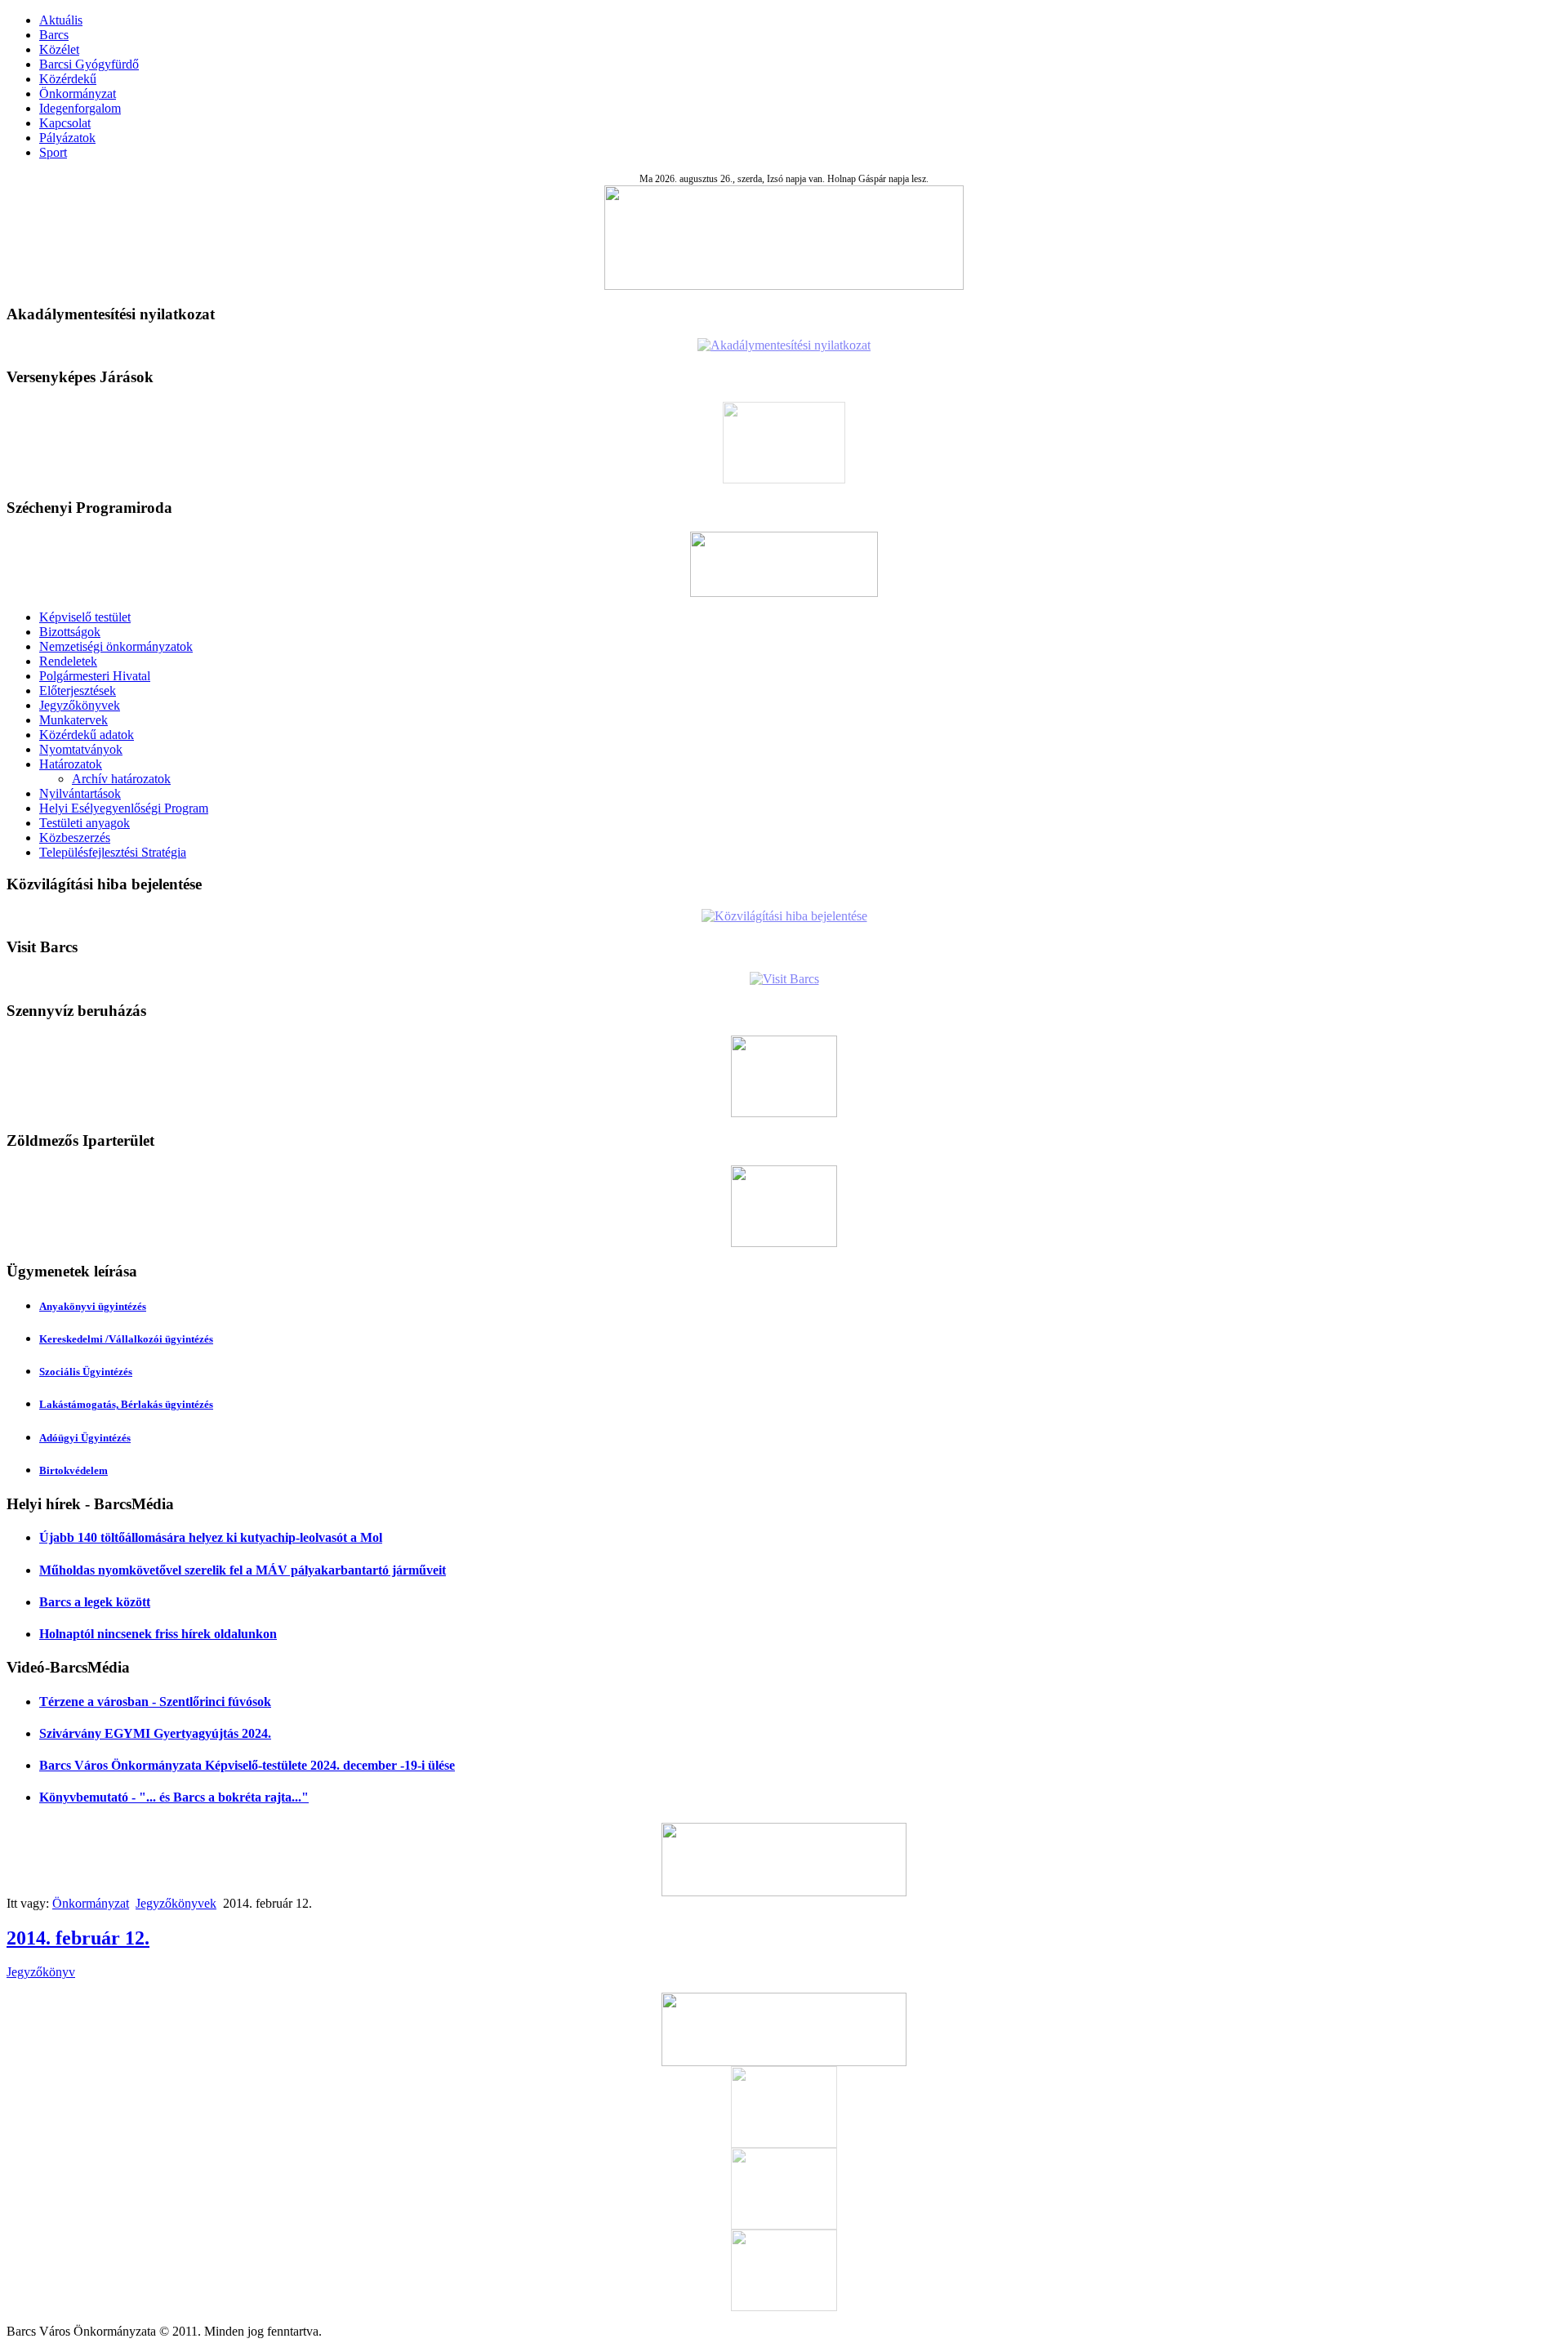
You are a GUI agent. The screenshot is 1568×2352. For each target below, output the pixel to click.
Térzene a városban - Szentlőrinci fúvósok (155, 1702)
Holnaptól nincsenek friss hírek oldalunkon (158, 1634)
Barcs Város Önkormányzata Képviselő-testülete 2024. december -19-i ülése (247, 1765)
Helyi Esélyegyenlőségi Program (124, 808)
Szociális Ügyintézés (86, 1372)
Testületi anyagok (85, 823)
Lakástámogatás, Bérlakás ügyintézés (126, 1404)
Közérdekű (68, 79)
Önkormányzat (78, 94)
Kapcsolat (65, 123)
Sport (53, 152)
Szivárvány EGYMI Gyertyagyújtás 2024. (155, 1733)
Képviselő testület (85, 617)
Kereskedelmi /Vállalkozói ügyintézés (126, 1339)
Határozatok (71, 764)
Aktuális (61, 20)
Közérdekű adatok (87, 735)
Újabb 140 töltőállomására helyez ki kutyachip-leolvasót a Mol (211, 1537)
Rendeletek (68, 661)
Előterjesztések (78, 690)
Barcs (54, 35)
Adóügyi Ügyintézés (85, 1438)
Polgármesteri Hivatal (95, 676)
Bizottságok (70, 632)
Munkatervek (73, 720)
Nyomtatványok (81, 749)
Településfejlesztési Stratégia (113, 852)
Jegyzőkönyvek (80, 705)
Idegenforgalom (80, 108)
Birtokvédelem (73, 1470)
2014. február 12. (78, 1938)
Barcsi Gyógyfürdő (89, 64)
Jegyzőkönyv (41, 1972)
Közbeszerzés (75, 837)
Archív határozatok (121, 779)
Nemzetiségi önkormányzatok (116, 646)
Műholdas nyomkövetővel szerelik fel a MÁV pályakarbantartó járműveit (243, 1570)
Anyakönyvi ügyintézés (93, 1306)
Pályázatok (67, 138)
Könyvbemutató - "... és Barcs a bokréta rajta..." (174, 1797)
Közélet (59, 49)
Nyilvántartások (80, 793)
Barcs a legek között (95, 1602)
